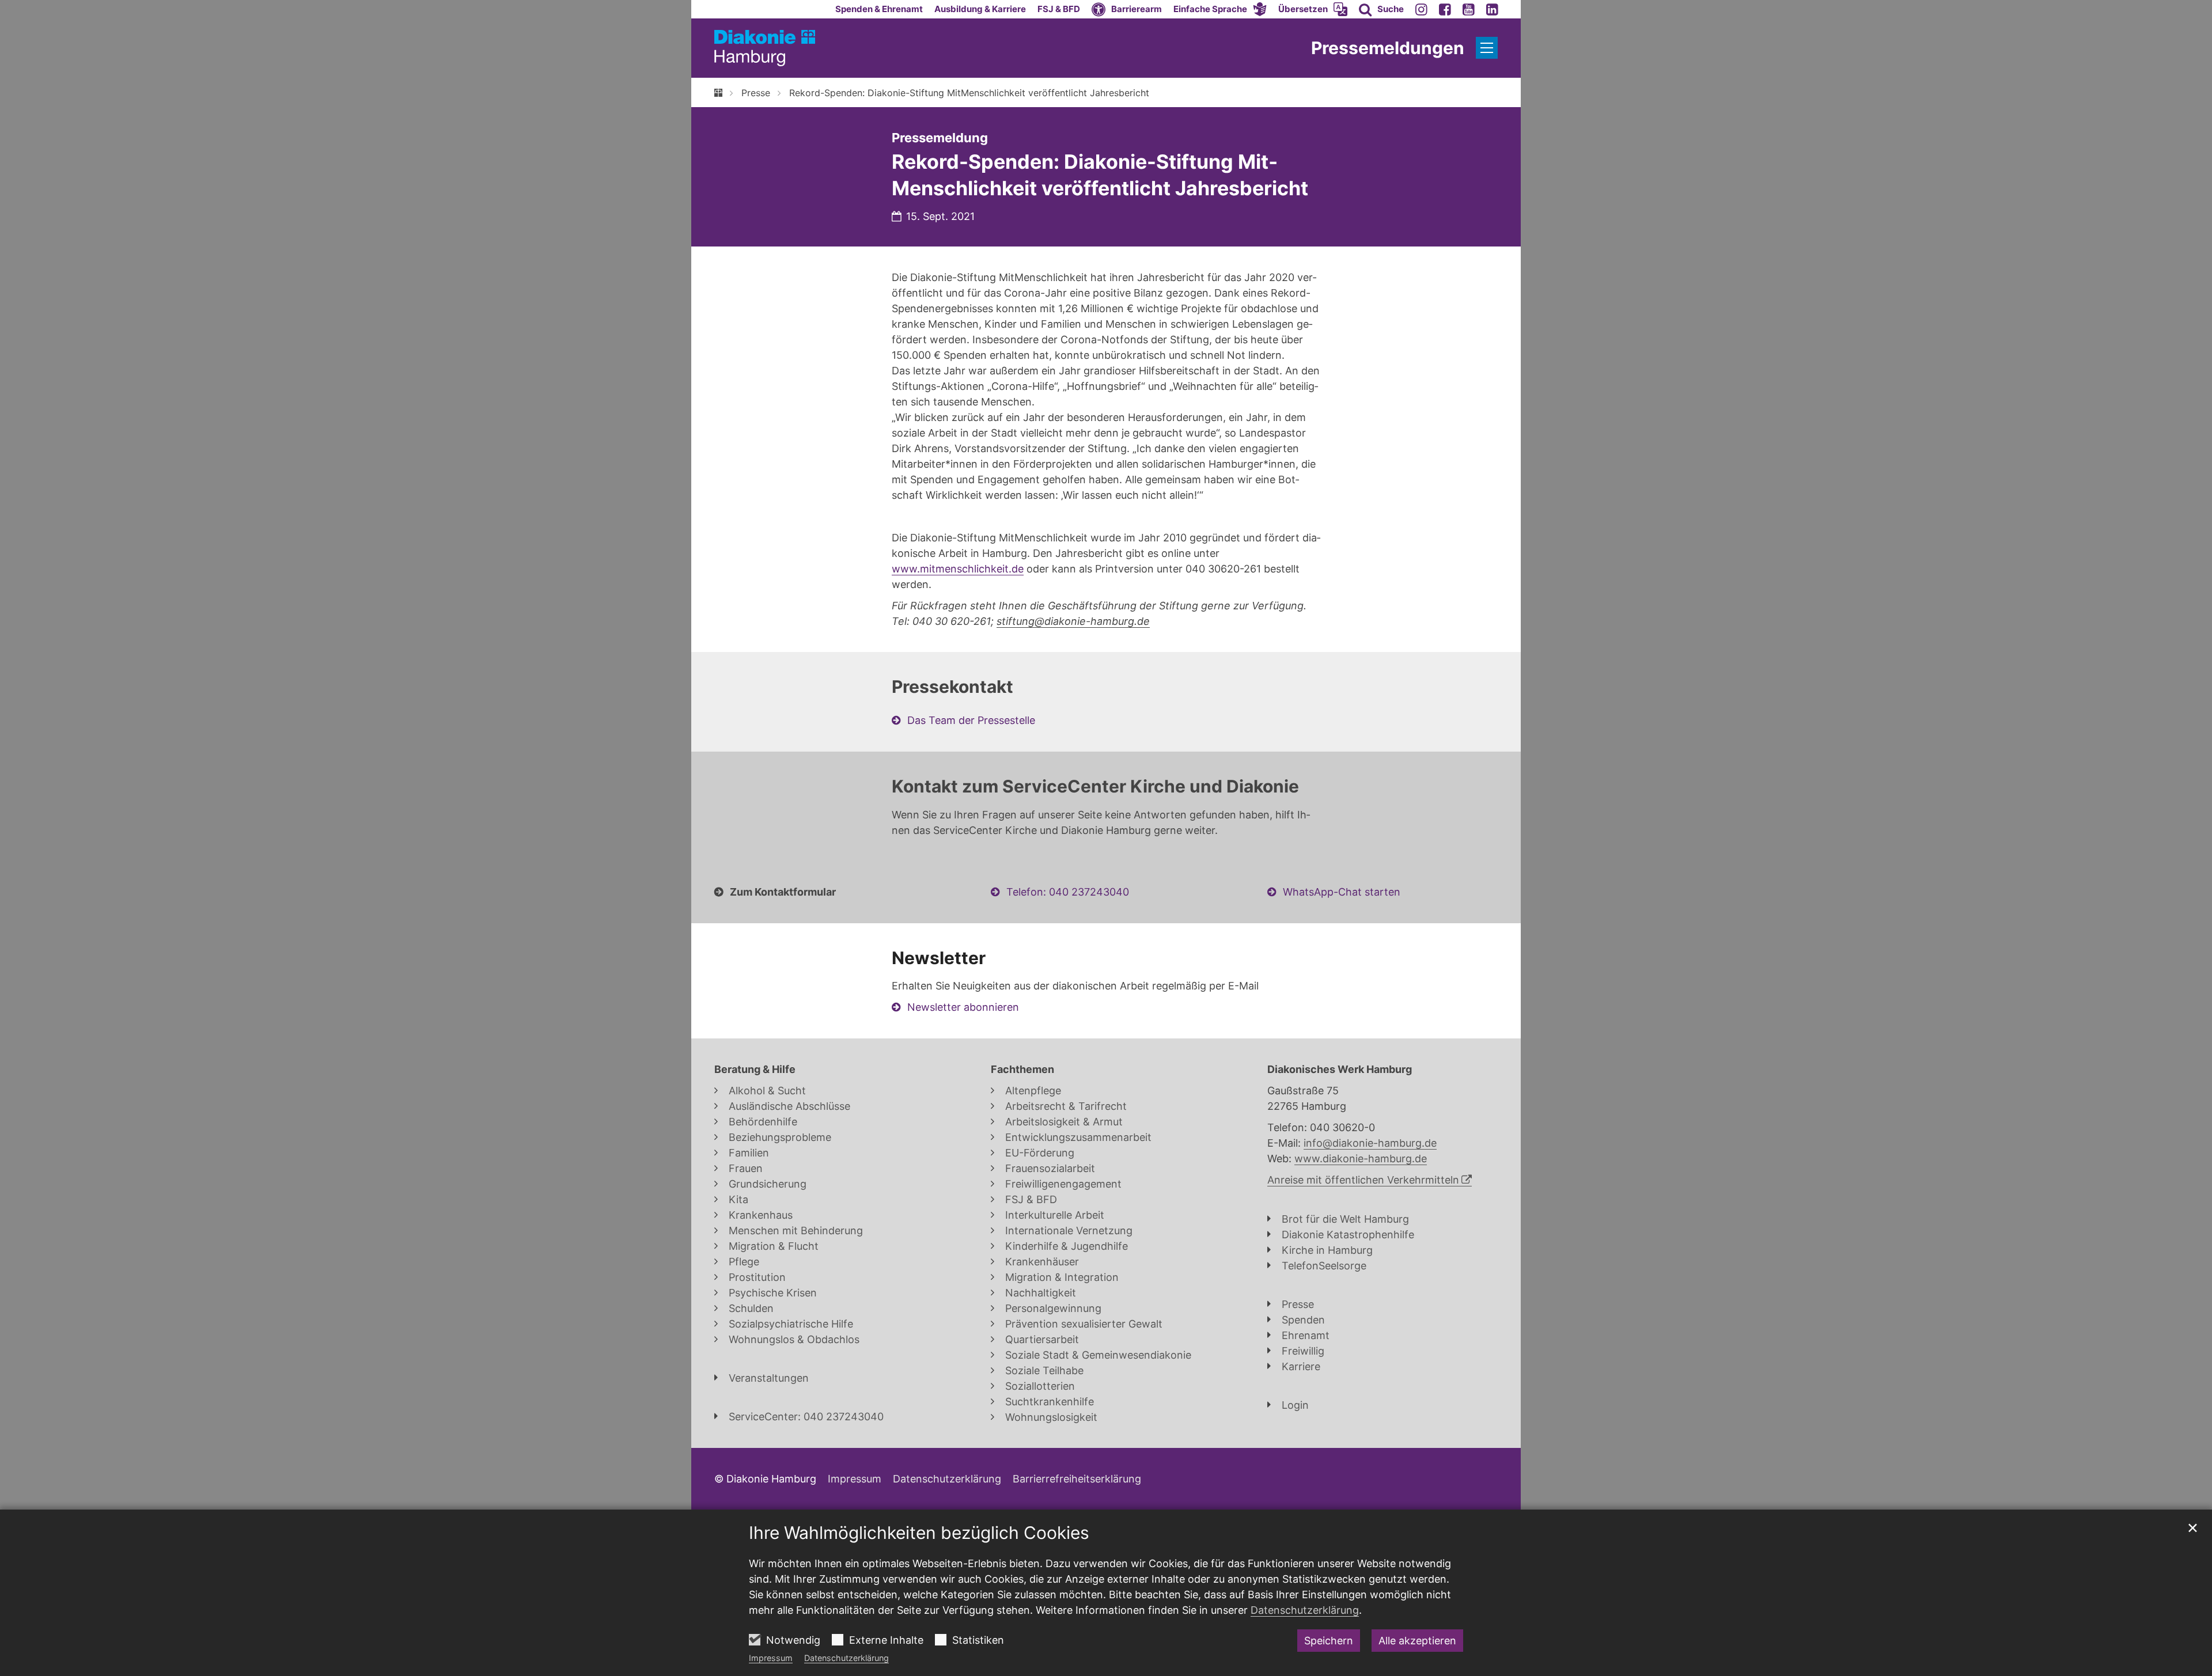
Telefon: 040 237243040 (1068, 892)
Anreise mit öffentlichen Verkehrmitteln (1363, 1180)
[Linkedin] (1492, 9)
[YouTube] (1469, 9)
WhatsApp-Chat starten (1342, 892)
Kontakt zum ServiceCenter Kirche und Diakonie (1095, 786)
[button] (1220, 9)
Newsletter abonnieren (963, 1007)
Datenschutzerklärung (846, 1658)
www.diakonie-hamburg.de (1361, 1159)
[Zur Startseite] (765, 48)
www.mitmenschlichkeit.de (958, 569)
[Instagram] (1421, 9)
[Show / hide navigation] (1487, 48)
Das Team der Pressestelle (971, 720)
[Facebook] (1445, 9)
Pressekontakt (952, 687)
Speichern (1329, 1641)
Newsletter (939, 958)
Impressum (771, 1658)
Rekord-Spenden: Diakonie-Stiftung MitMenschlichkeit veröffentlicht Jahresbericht (969, 93)
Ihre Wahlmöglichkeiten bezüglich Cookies (919, 1533)
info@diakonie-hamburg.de (1370, 1143)
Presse (756, 93)
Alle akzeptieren (1417, 1641)
